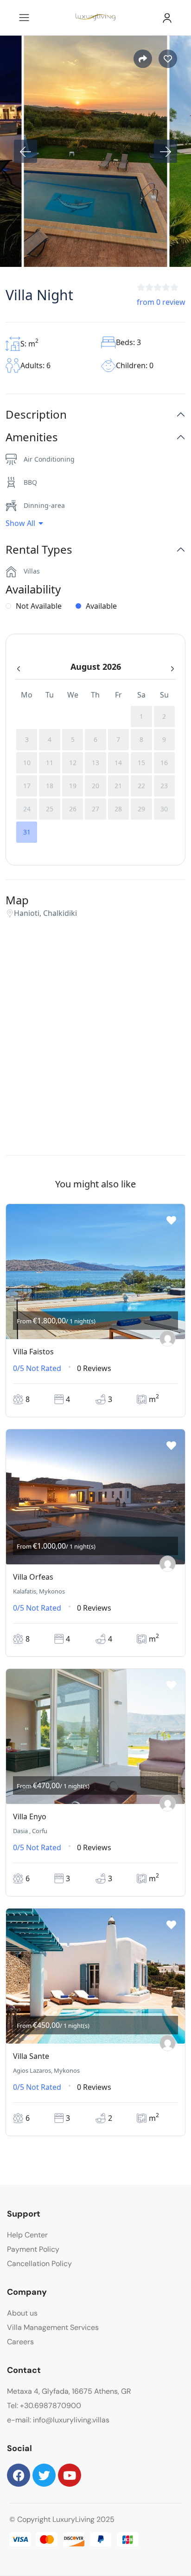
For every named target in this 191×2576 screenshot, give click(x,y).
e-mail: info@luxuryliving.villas (58, 2420)
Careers (20, 2342)
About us (22, 2313)
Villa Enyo (30, 1816)
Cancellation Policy (39, 2264)
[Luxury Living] (168, 1338)
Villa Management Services (53, 2327)
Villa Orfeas (33, 1577)
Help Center (27, 2235)
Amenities (32, 437)
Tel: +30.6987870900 (44, 2406)
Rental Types (39, 550)
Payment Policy (33, 2249)
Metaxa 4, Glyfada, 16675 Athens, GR (69, 2391)
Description (36, 415)
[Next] (166, 151)
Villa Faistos (33, 1352)
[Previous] (25, 151)
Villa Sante (31, 2056)
